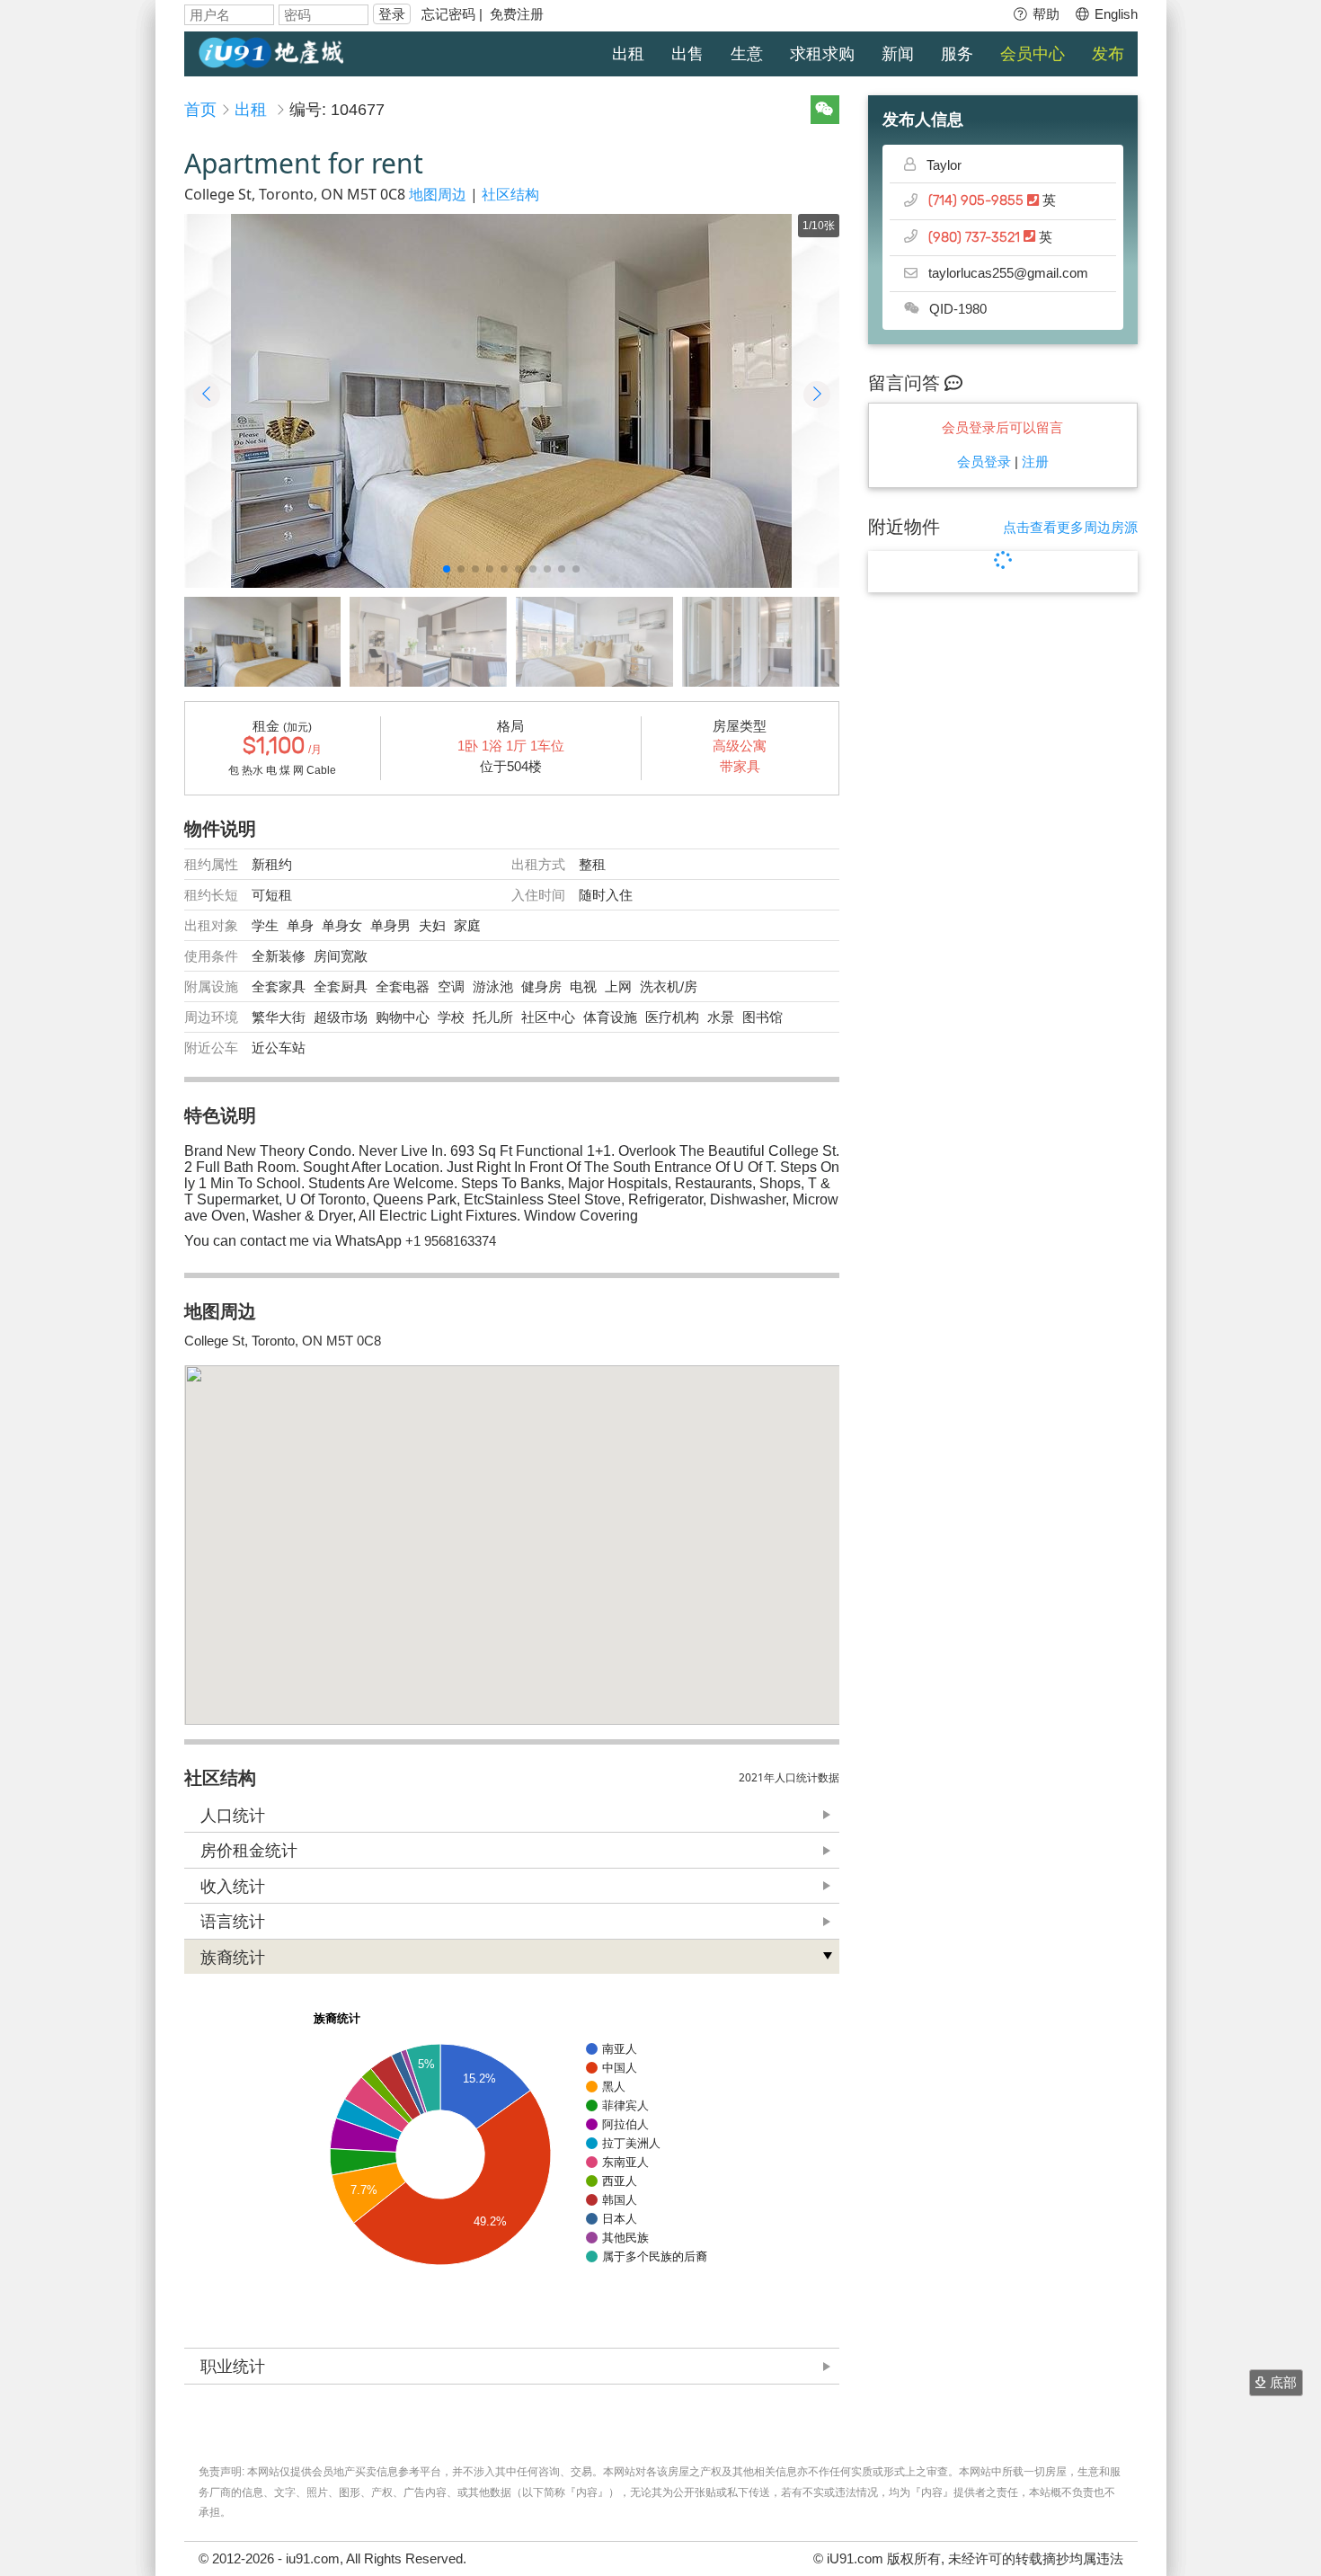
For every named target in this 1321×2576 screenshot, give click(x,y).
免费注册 (517, 14)
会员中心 (1033, 54)
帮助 (1044, 14)
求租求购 (822, 54)
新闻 (898, 54)
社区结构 (510, 194)
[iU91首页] (271, 51)
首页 (200, 110)
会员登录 (984, 462)
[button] (447, 569)
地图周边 (438, 194)
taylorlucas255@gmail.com (1008, 273)
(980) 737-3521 (976, 238)
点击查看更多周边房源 (1070, 527)
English (1114, 14)
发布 (1108, 54)
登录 (392, 14)
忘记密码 (448, 14)
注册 (1035, 462)
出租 (628, 54)
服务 (957, 54)
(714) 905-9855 (978, 201)
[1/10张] (511, 401)
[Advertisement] (1003, 900)
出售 (687, 54)
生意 (747, 54)
